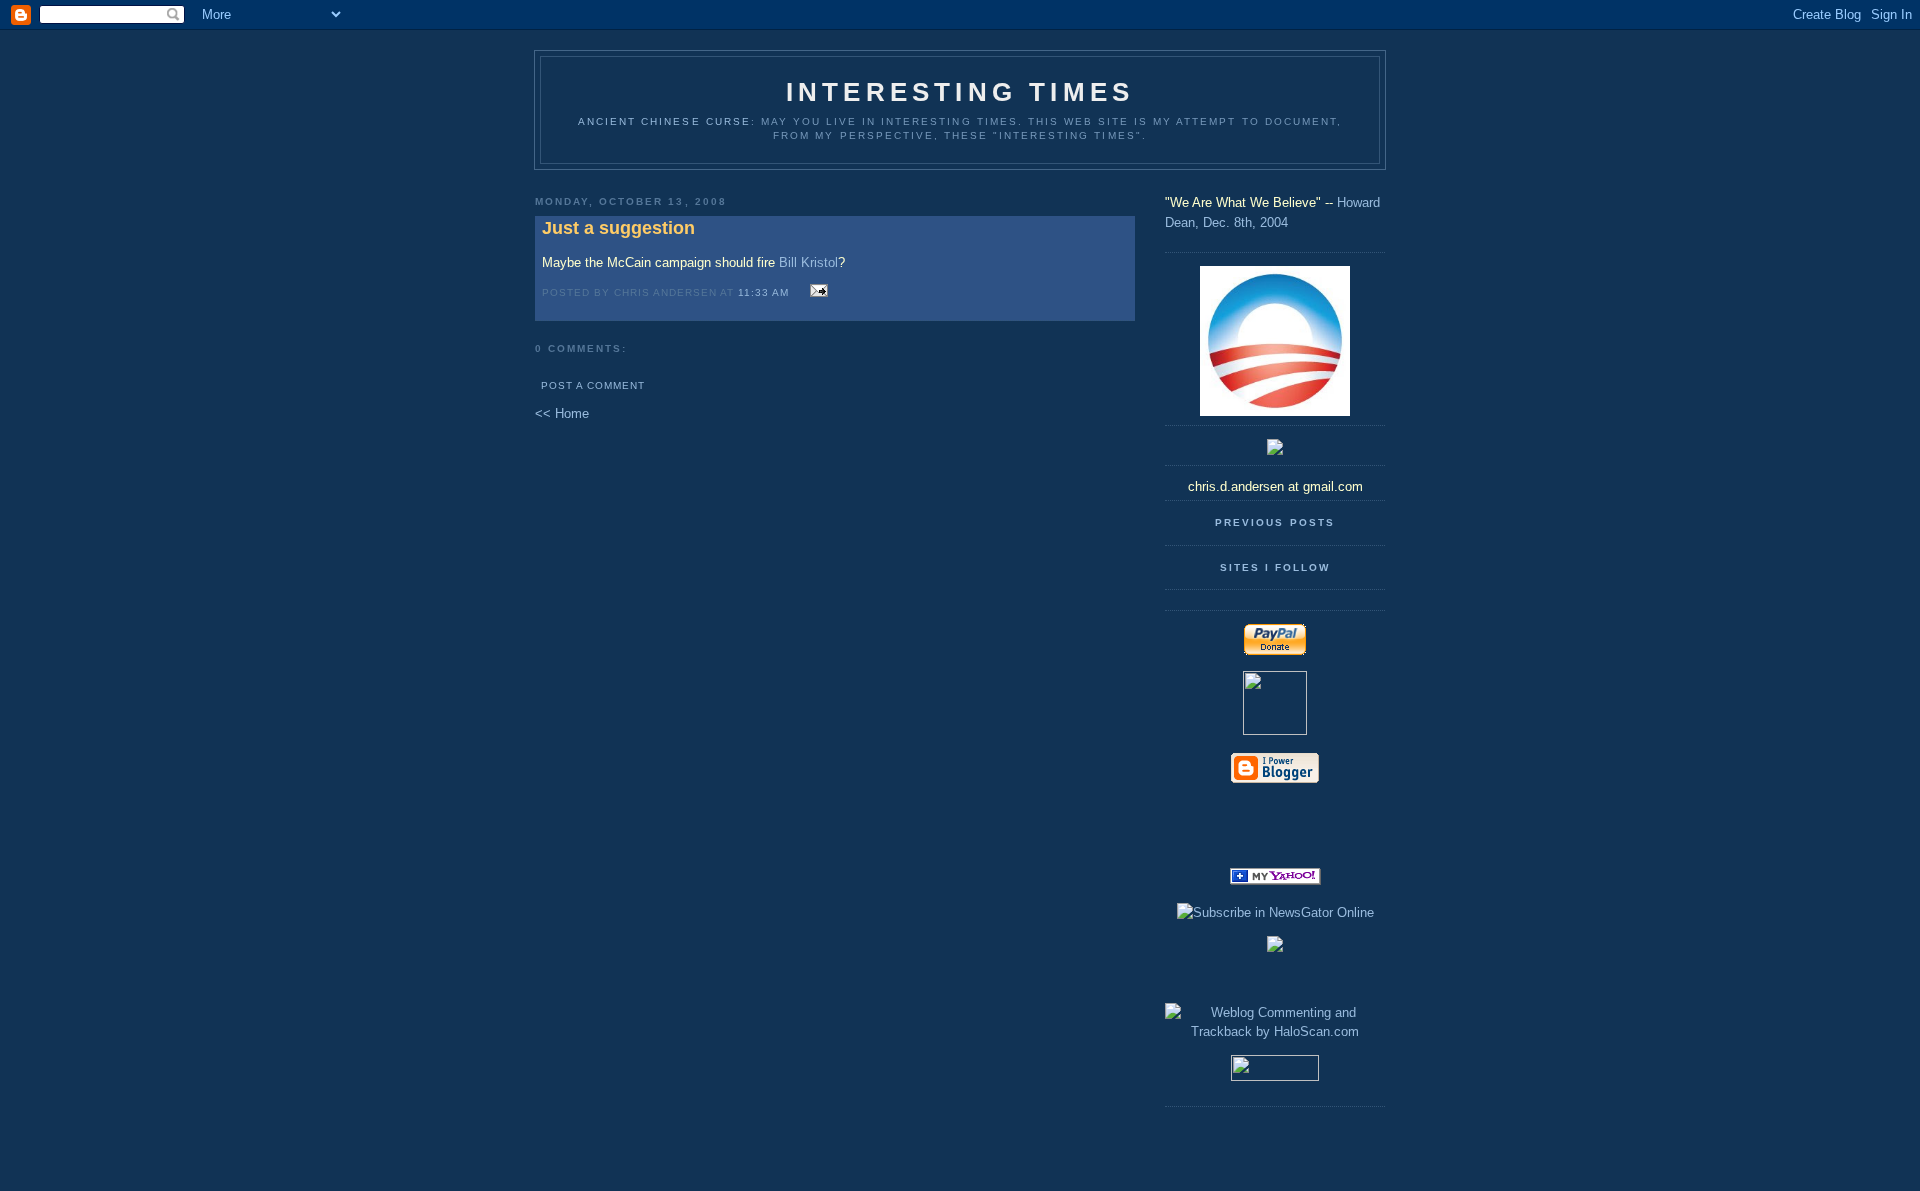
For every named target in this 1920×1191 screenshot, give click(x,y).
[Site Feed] (1275, 812)
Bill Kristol (808, 262)
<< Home (562, 413)
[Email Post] (815, 291)
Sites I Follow (1275, 567)
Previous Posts (1274, 522)
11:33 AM (763, 292)
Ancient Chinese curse (664, 121)
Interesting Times (960, 92)
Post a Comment (593, 385)
